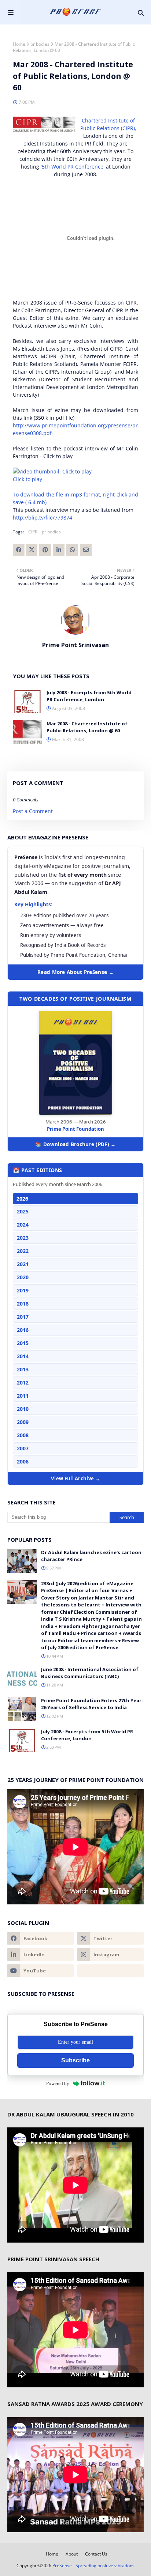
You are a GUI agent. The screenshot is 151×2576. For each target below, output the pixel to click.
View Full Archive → (75, 1478)
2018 (23, 1304)
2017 (23, 1317)
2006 (23, 1461)
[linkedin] (40, 1954)
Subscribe (75, 2060)
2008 (23, 1435)
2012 (23, 1383)
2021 (23, 1264)
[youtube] (40, 1971)
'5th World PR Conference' (73, 167)
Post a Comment (33, 811)
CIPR (33, 532)
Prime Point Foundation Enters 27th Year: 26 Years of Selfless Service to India (92, 1704)
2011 (23, 1396)
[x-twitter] (111, 1938)
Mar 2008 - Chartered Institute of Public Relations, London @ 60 (87, 727)
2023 (23, 1238)
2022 (23, 1251)
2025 (23, 1211)
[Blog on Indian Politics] (111, 1971)
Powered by (58, 2083)
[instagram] (111, 1954)
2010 (23, 1409)
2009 (23, 1422)
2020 (23, 1277)
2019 (23, 1290)
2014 (23, 1356)
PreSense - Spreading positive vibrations (93, 2566)
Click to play (27, 479)
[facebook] (40, 1938)
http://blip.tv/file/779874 (43, 518)
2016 (23, 1330)
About (72, 2554)
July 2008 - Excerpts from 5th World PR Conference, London (89, 696)
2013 (23, 1369)
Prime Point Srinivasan (75, 645)
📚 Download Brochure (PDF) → (75, 1144)
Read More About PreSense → (75, 972)
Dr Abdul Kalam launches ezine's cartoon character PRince (91, 1556)
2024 (23, 1225)
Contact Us (96, 2554)
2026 (22, 1199)
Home (19, 44)
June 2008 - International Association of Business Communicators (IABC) (90, 1673)
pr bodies (40, 44)
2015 (23, 1343)
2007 (23, 1448)
